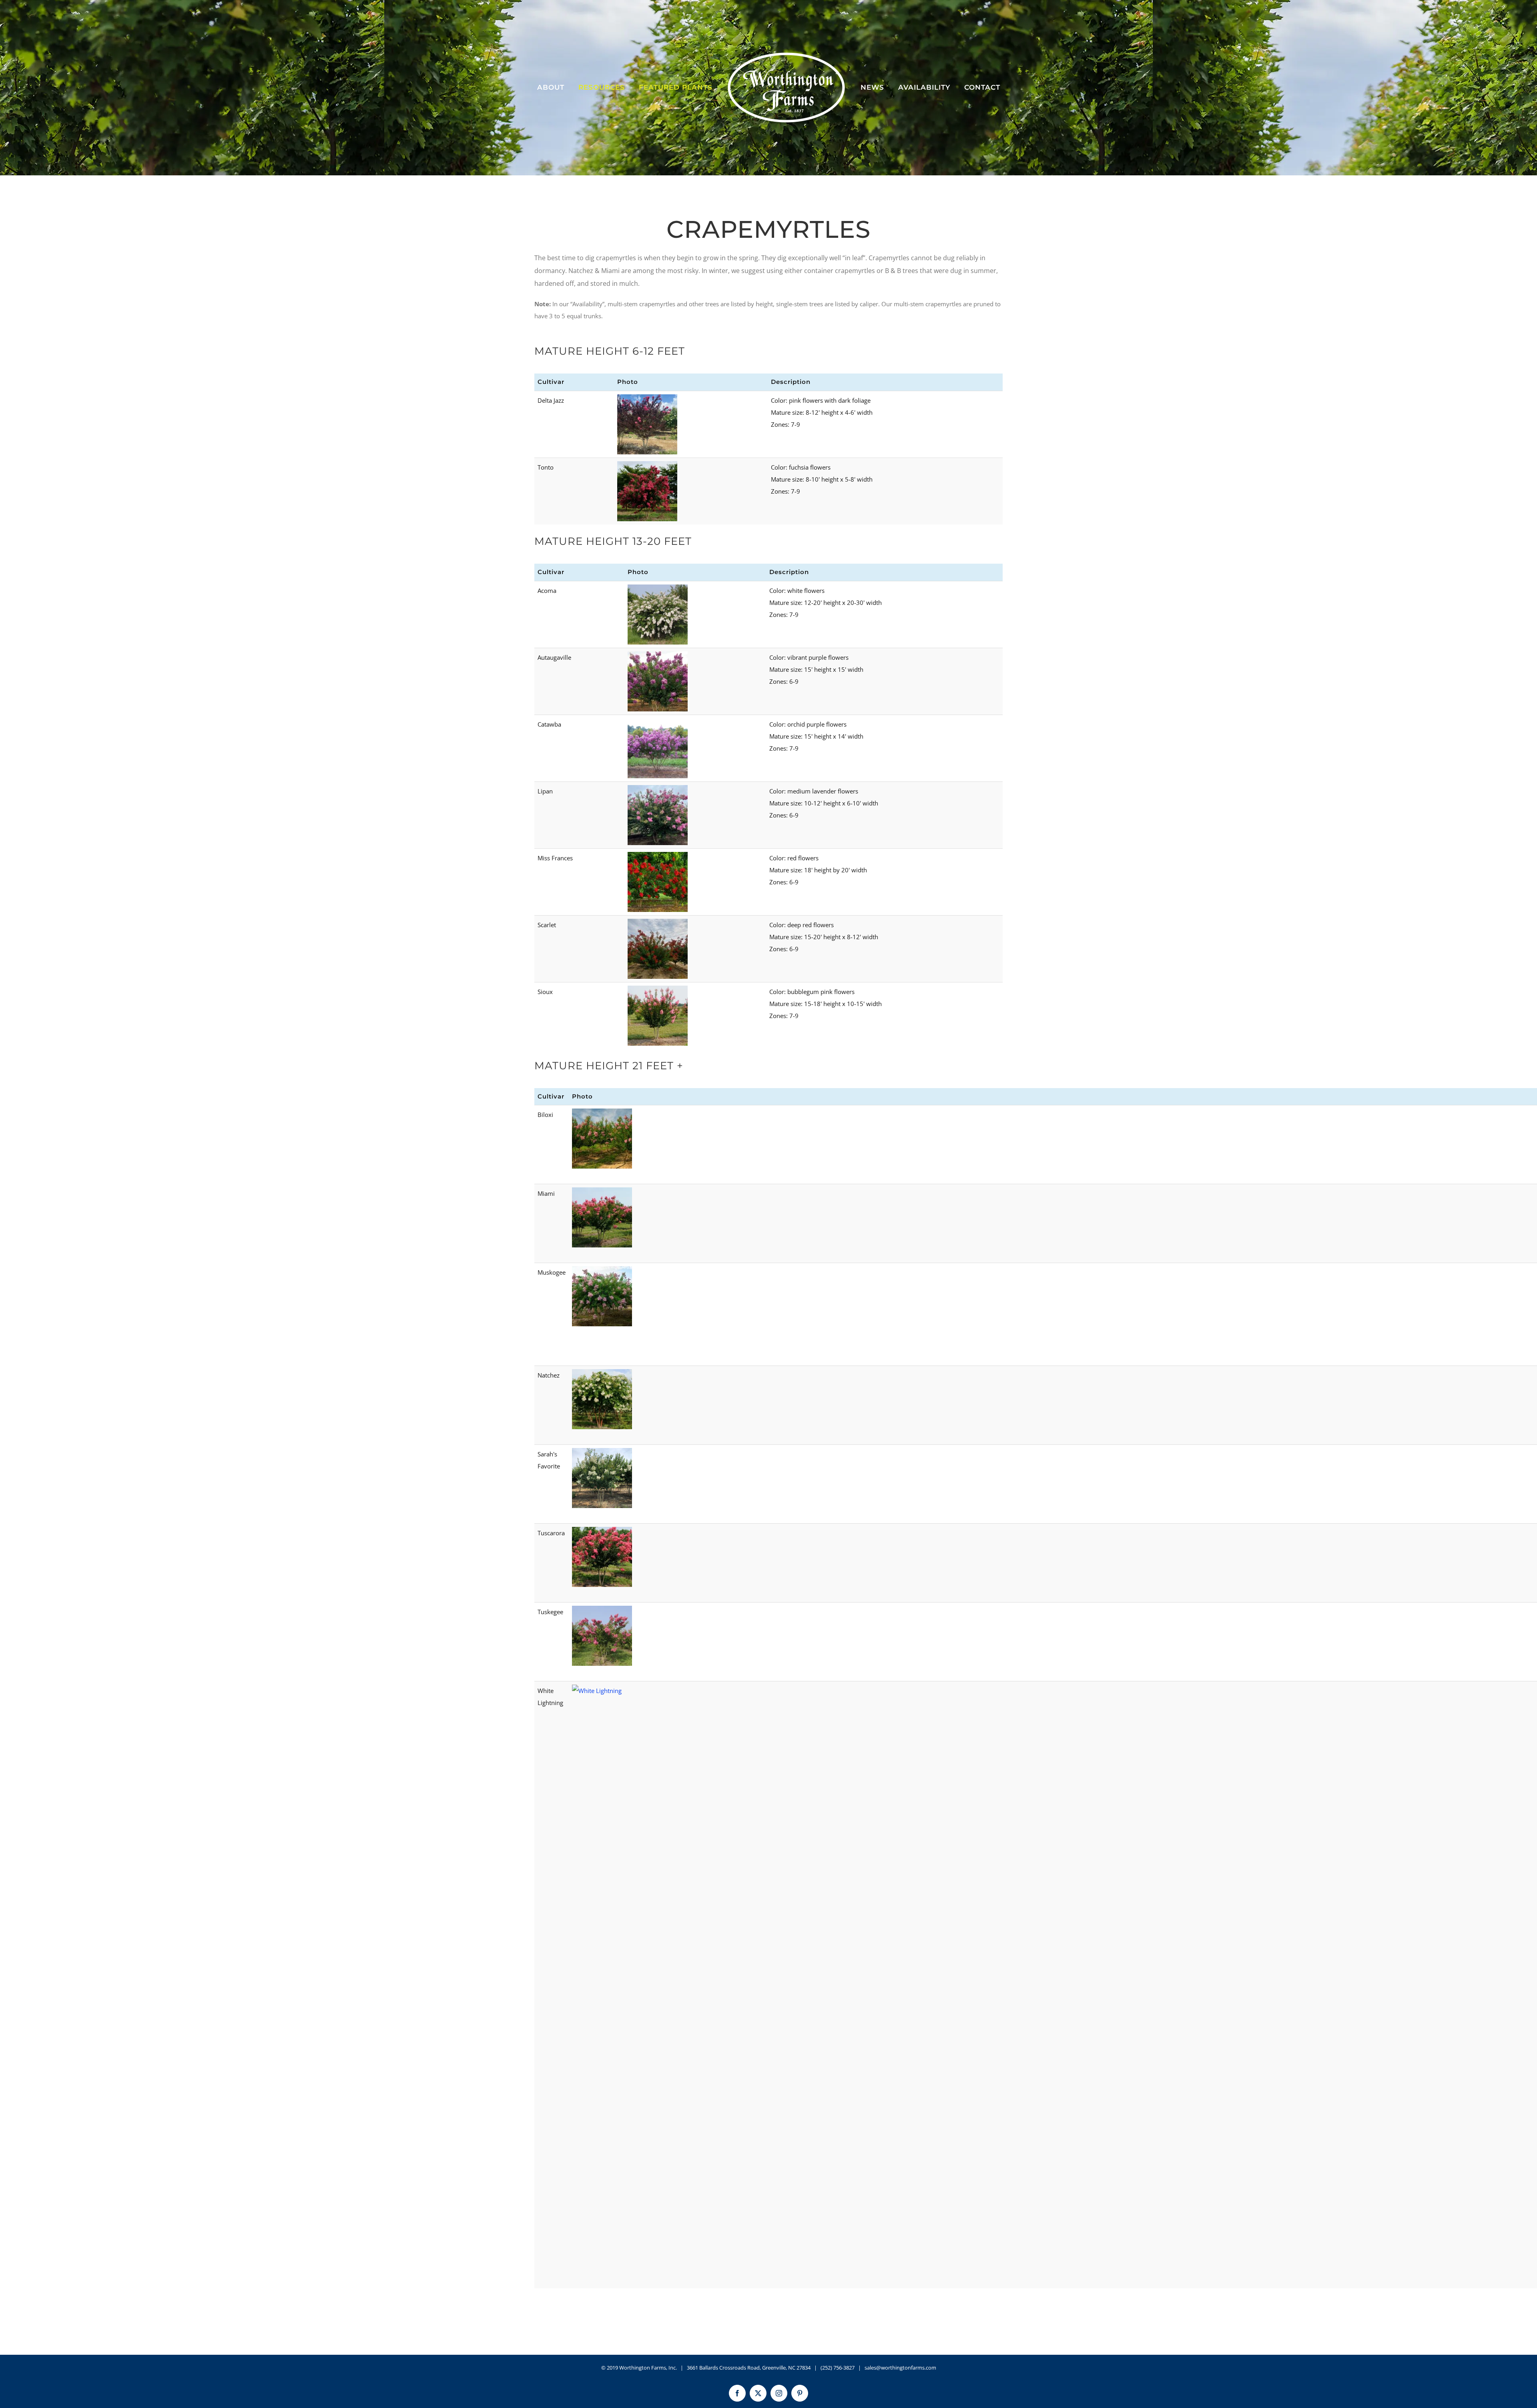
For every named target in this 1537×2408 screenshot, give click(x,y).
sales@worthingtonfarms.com (900, 2368)
